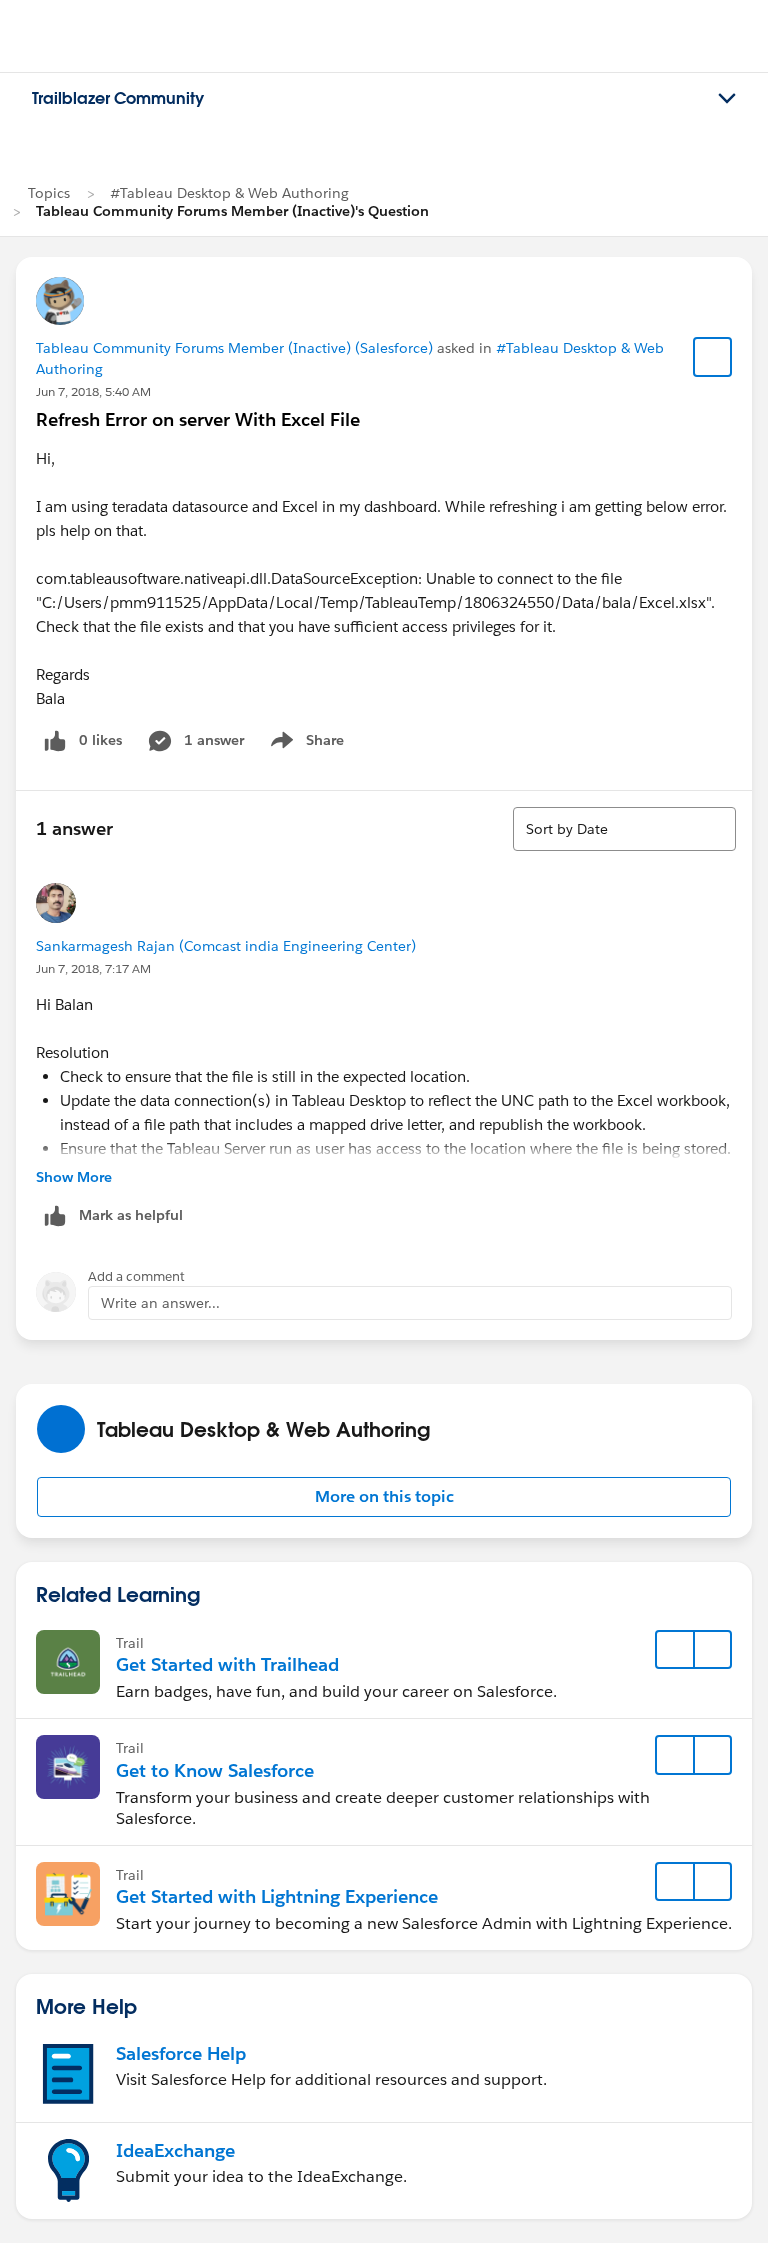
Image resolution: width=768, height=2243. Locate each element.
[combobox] (624, 829)
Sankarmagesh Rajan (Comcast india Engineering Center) (226, 946)
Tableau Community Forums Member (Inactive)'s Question (232, 211)
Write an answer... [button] (160, 1303)
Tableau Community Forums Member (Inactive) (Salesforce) (234, 348)
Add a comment (136, 1276)
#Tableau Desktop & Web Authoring (229, 193)
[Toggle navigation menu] (727, 99)
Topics (49, 193)
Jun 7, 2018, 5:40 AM (93, 391)
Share (304, 744)
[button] (384, 1497)
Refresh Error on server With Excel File (198, 419)
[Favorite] (713, 357)
